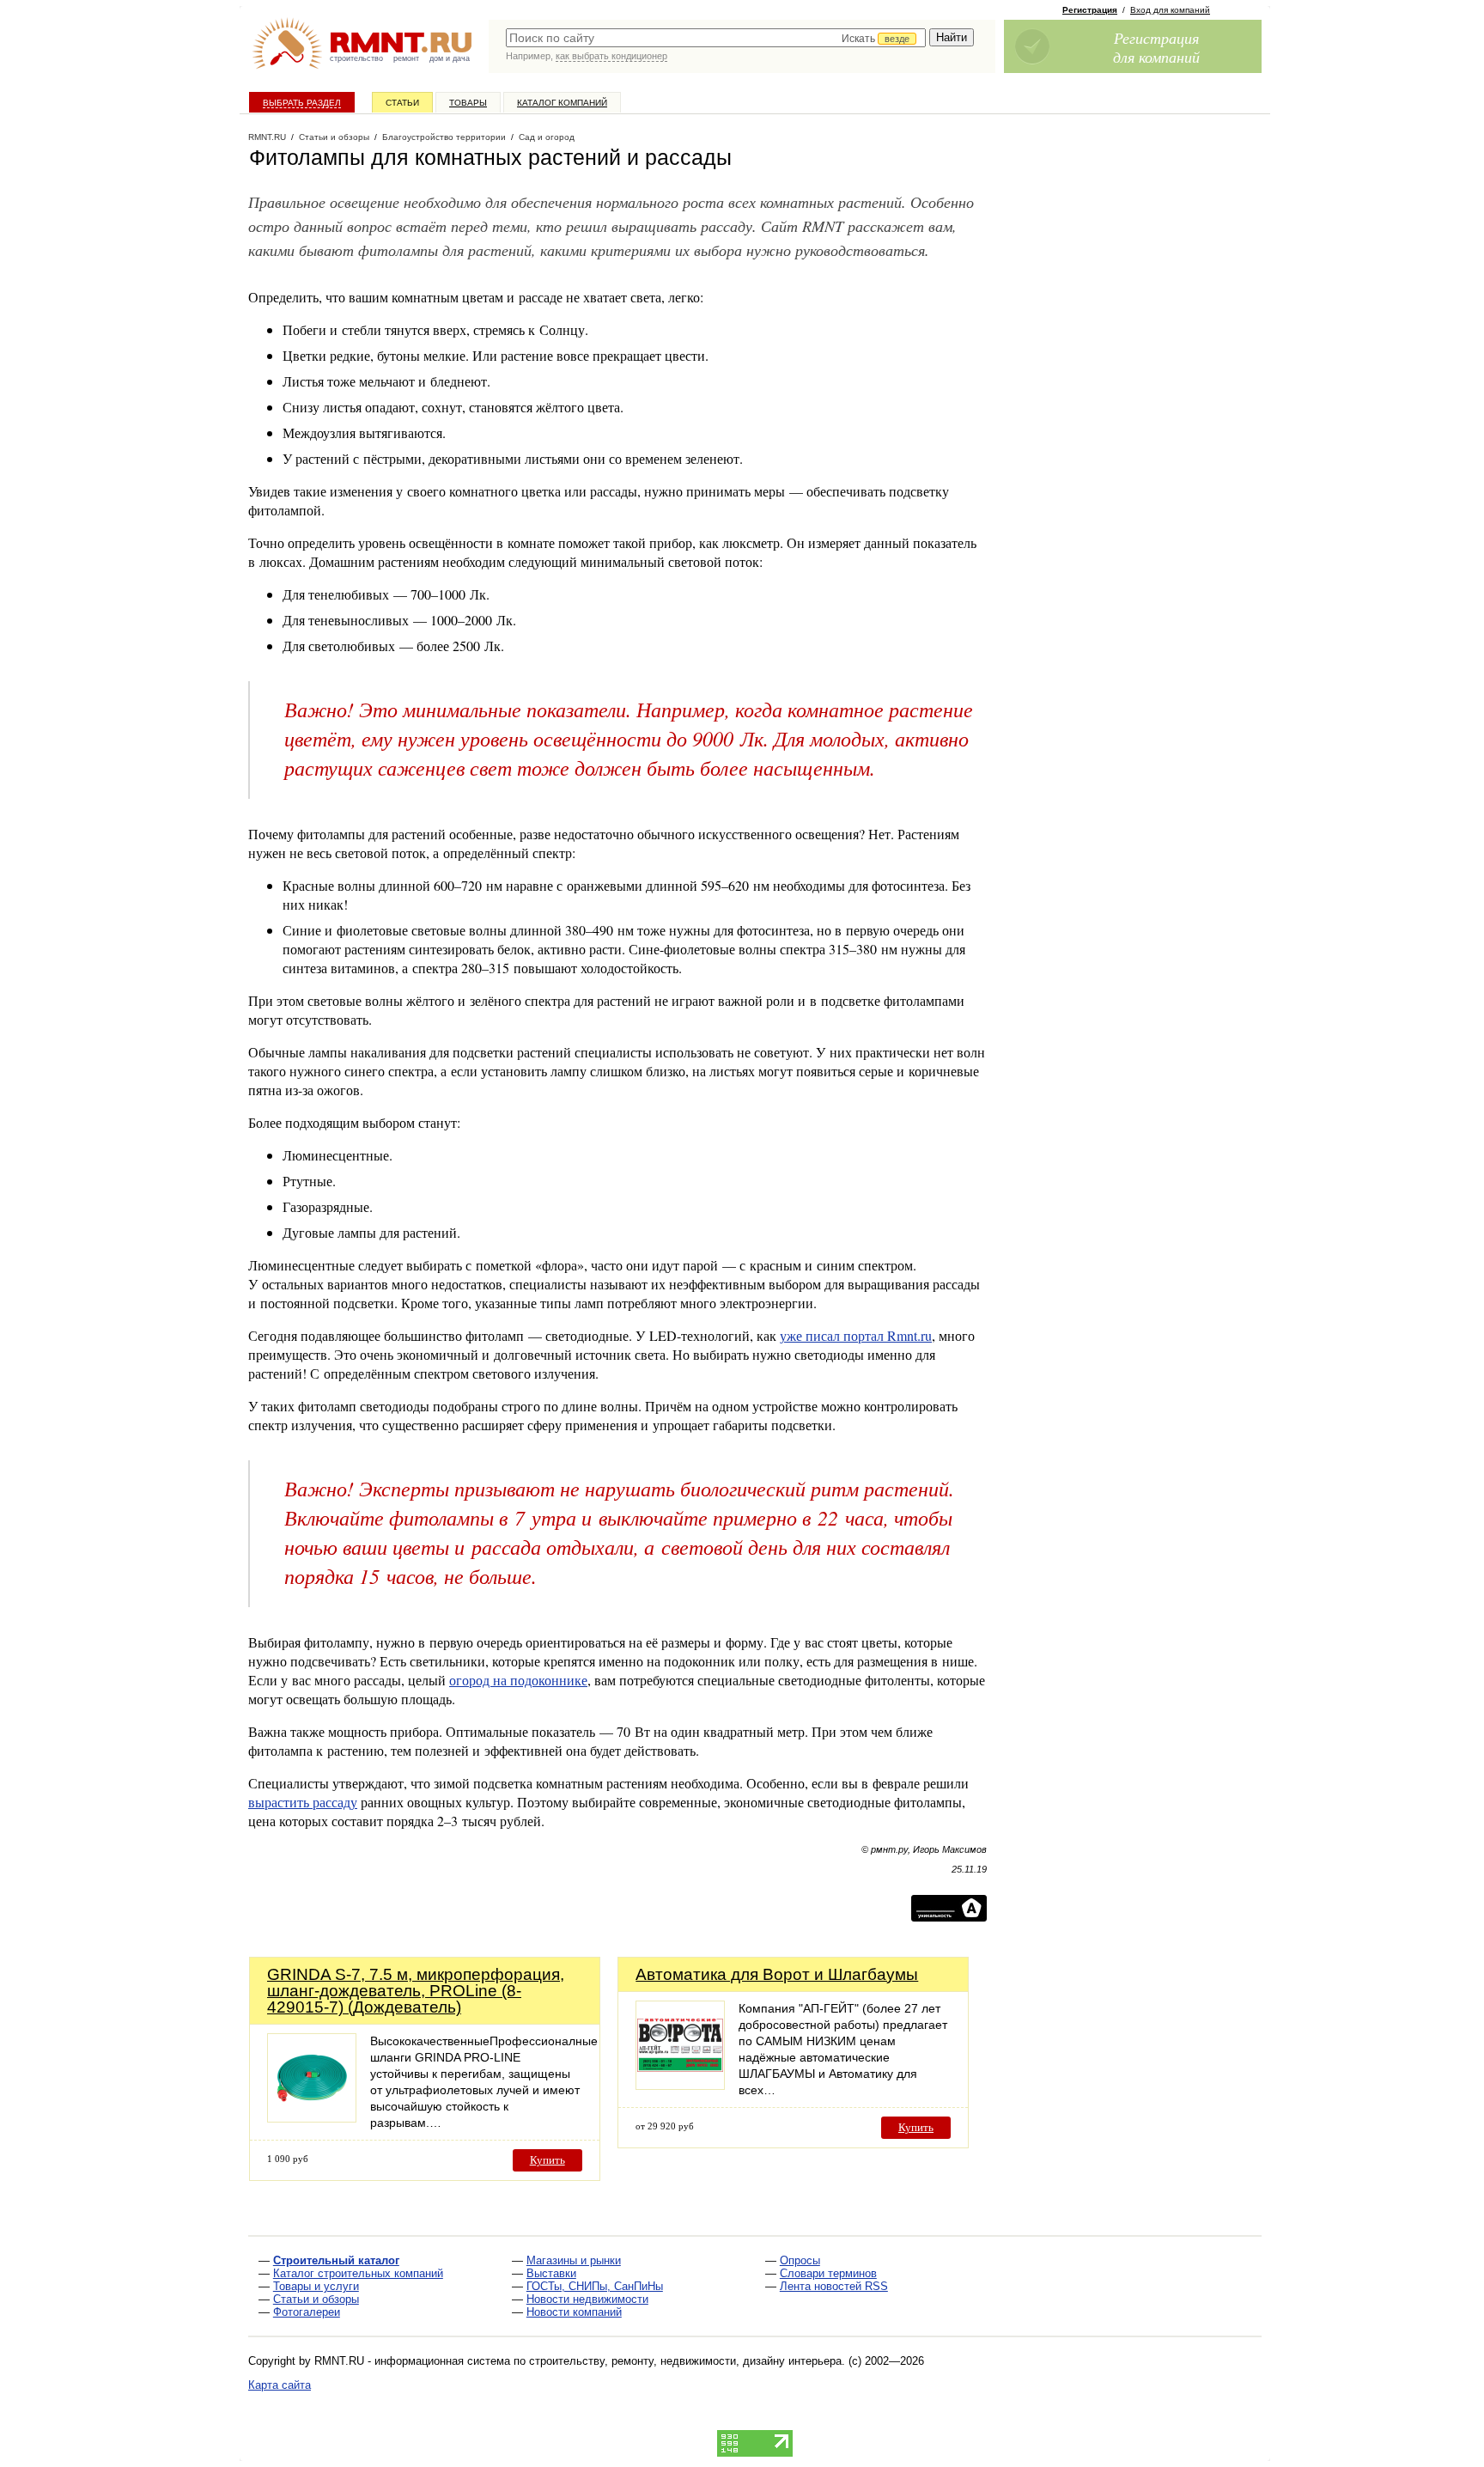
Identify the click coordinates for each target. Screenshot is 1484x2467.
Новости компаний (574, 2312)
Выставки (551, 2273)
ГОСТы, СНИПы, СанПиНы (595, 2286)
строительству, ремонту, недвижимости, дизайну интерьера (685, 2361)
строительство (356, 58)
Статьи (402, 103)
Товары (468, 103)
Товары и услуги (316, 2286)
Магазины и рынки (574, 2260)
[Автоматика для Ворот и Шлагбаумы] (680, 2085)
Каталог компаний (562, 103)
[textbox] (716, 38)
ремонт (406, 58)
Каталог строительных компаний (358, 2273)
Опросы (800, 2260)
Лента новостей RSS (834, 2286)
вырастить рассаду (303, 1802)
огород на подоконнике (518, 1680)
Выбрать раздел (302, 103)
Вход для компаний (1170, 10)
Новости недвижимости (587, 2299)
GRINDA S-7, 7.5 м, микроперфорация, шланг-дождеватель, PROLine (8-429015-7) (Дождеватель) (416, 1991)
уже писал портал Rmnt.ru (856, 1335)
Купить (547, 2160)
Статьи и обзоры (316, 2299)
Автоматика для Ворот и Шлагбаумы (777, 1974)
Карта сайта (280, 2385)
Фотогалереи (307, 2312)
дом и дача (450, 58)
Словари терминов (828, 2273)
